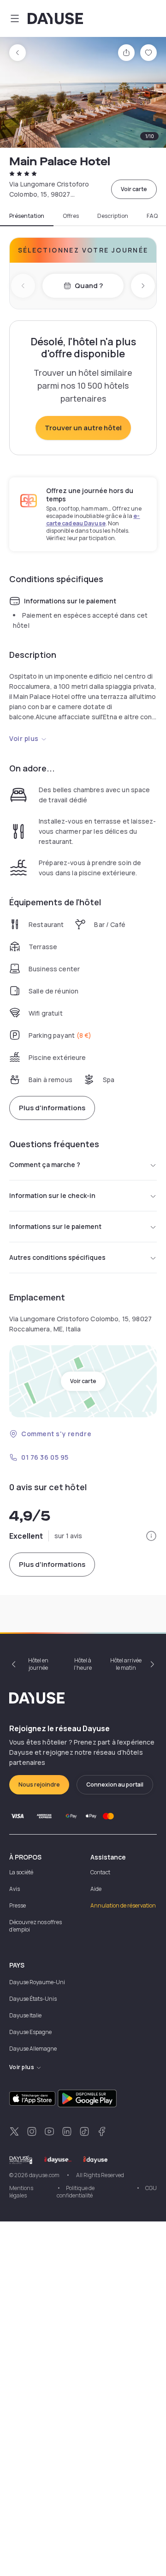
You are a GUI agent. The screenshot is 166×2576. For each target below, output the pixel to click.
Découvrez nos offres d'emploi (36, 1926)
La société (21, 1872)
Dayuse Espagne (30, 2032)
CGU (151, 2188)
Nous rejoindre (39, 1785)
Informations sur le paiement (55, 1226)
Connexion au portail (115, 1785)
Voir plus (24, 738)
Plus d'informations (52, 1108)
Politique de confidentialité (76, 2192)
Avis (15, 1889)
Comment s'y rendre (56, 1434)
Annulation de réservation (123, 1905)
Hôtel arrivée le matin (126, 1664)
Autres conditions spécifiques (57, 1257)
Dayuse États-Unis (33, 1999)
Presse (18, 1905)
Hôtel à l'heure (83, 1664)
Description (113, 216)
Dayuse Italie (25, 2015)
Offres (71, 216)
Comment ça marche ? (45, 1165)
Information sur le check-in (52, 1195)
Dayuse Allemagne (33, 2049)
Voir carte (134, 189)
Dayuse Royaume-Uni (37, 1982)
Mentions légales (21, 2192)
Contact (100, 1872)
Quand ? (89, 286)
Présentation (27, 216)
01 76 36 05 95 (45, 1457)
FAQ (152, 216)
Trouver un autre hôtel (83, 428)
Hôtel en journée (38, 1664)
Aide (96, 1889)
